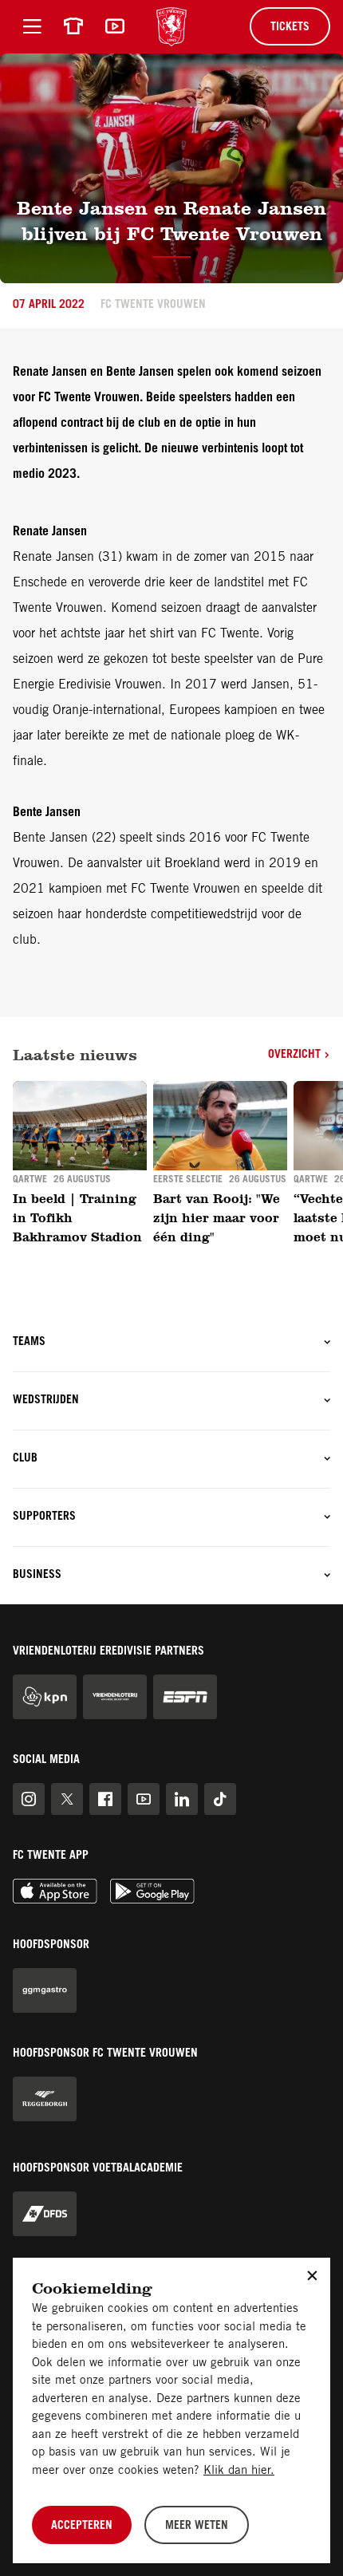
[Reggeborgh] (45, 2099)
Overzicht (296, 1055)
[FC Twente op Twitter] (67, 1799)
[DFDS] (45, 2214)
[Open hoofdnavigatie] (32, 26)
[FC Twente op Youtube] (144, 1799)
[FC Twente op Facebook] (105, 1799)
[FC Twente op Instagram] (29, 1799)
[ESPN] (185, 1697)
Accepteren (82, 2527)
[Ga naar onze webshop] (73, 26)
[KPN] (45, 1697)
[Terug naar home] (171, 27)
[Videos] (115, 26)
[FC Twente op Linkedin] (182, 1799)
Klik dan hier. (239, 2471)
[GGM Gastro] (45, 1990)
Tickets (290, 28)
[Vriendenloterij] (115, 1697)
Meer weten (197, 2527)
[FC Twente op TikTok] (220, 1799)
